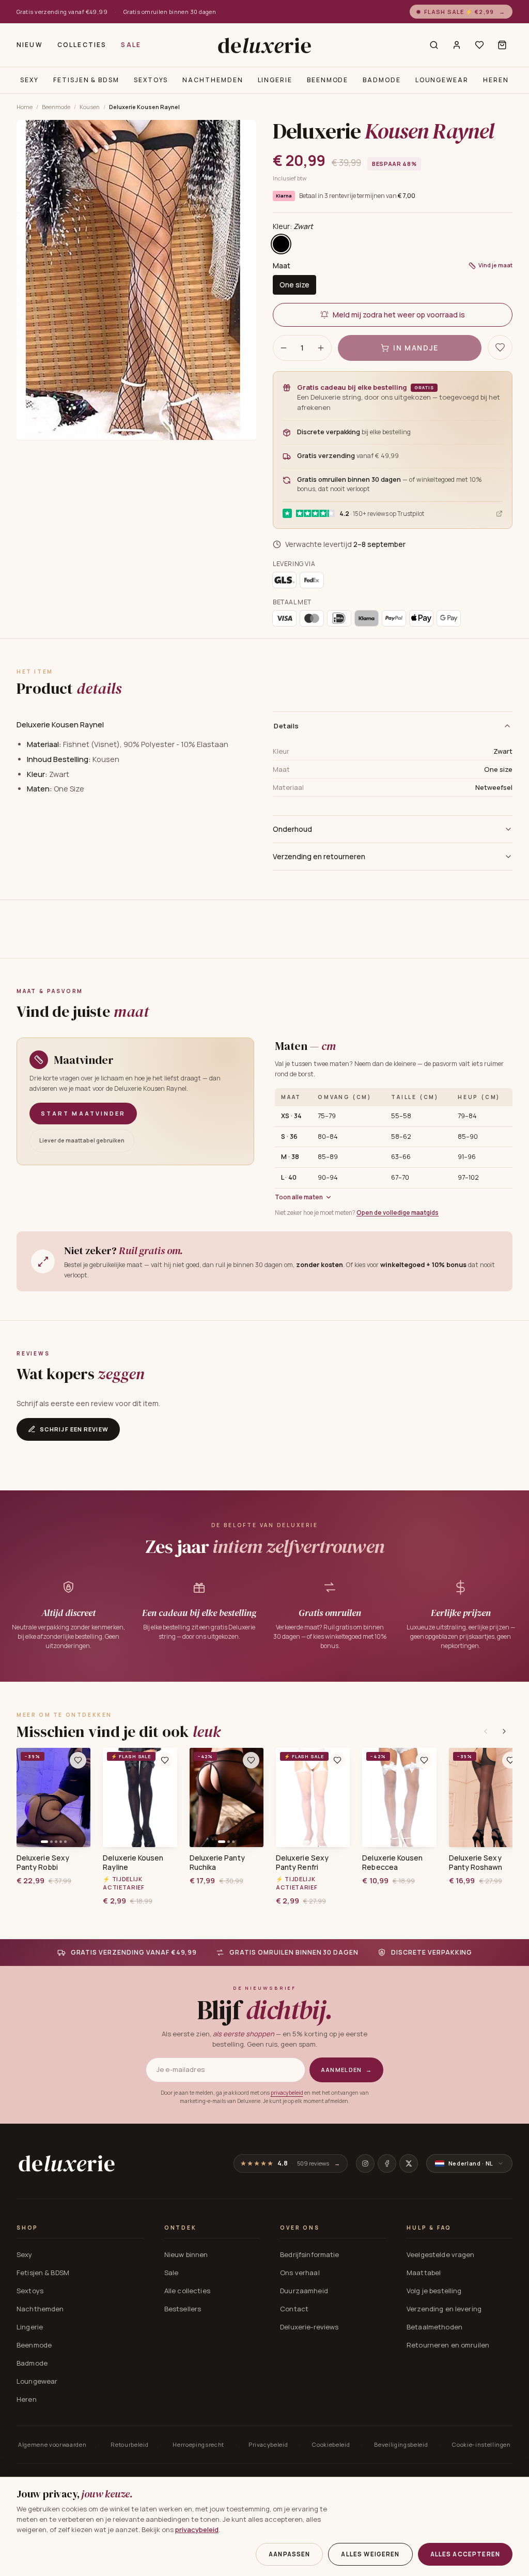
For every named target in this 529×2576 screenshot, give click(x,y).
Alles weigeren (370, 2554)
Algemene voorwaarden (52, 2444)
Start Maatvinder (83, 1113)
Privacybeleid (268, 2444)
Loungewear (442, 80)
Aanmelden (346, 2070)
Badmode (382, 80)
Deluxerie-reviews (309, 2327)
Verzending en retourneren (319, 856)
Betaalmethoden (434, 2327)
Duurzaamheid (304, 2291)
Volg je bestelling (434, 2291)
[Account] (457, 45)
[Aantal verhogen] (321, 348)
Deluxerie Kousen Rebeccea (392, 1863)
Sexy (29, 80)
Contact (294, 2309)
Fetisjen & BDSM (86, 80)
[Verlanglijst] (479, 45)
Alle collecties (187, 2291)
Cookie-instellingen (481, 2444)
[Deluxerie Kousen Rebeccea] (399, 1797)
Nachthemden (213, 80)
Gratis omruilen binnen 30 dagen (170, 12)
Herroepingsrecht (198, 2444)
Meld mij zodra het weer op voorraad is (399, 315)
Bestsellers (183, 2309)
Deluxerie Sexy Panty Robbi (43, 1863)
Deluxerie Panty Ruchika (217, 1863)
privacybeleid (287, 2093)
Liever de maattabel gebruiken (82, 1140)
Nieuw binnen (186, 2254)
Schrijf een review (74, 1429)
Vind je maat (495, 265)
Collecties (82, 45)
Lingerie (275, 80)
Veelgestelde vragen (440, 2254)
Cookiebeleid (331, 2444)
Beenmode (328, 80)
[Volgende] (504, 1731)
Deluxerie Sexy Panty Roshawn (476, 1863)
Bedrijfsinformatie (309, 2254)
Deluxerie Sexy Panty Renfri (302, 1863)
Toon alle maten (299, 1197)
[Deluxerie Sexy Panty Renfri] (313, 1797)
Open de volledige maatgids (398, 1213)
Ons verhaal (300, 2273)
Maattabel (424, 2273)
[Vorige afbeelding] (28, 1797)
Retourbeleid (129, 2444)
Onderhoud (292, 829)
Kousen (90, 107)
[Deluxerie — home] (264, 45)
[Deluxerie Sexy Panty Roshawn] (486, 1797)
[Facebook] (387, 2163)
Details (286, 726)
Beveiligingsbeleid (401, 2444)
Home (25, 107)
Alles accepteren (465, 2554)
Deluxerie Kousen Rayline (133, 1863)
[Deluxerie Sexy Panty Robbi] (53, 1797)
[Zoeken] (434, 45)
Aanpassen (289, 2554)
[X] (409, 2163)
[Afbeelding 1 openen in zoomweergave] (136, 280)
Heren (496, 80)
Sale (131, 45)
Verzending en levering (444, 2309)
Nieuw (30, 45)
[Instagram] (365, 2163)
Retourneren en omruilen (448, 2345)
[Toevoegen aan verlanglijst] (500, 347)
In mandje (416, 348)
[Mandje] (502, 45)
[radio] (281, 244)
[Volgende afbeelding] (79, 1797)
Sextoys (151, 80)
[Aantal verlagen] (284, 348)
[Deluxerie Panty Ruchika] (227, 1797)
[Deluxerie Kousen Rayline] (140, 1797)
